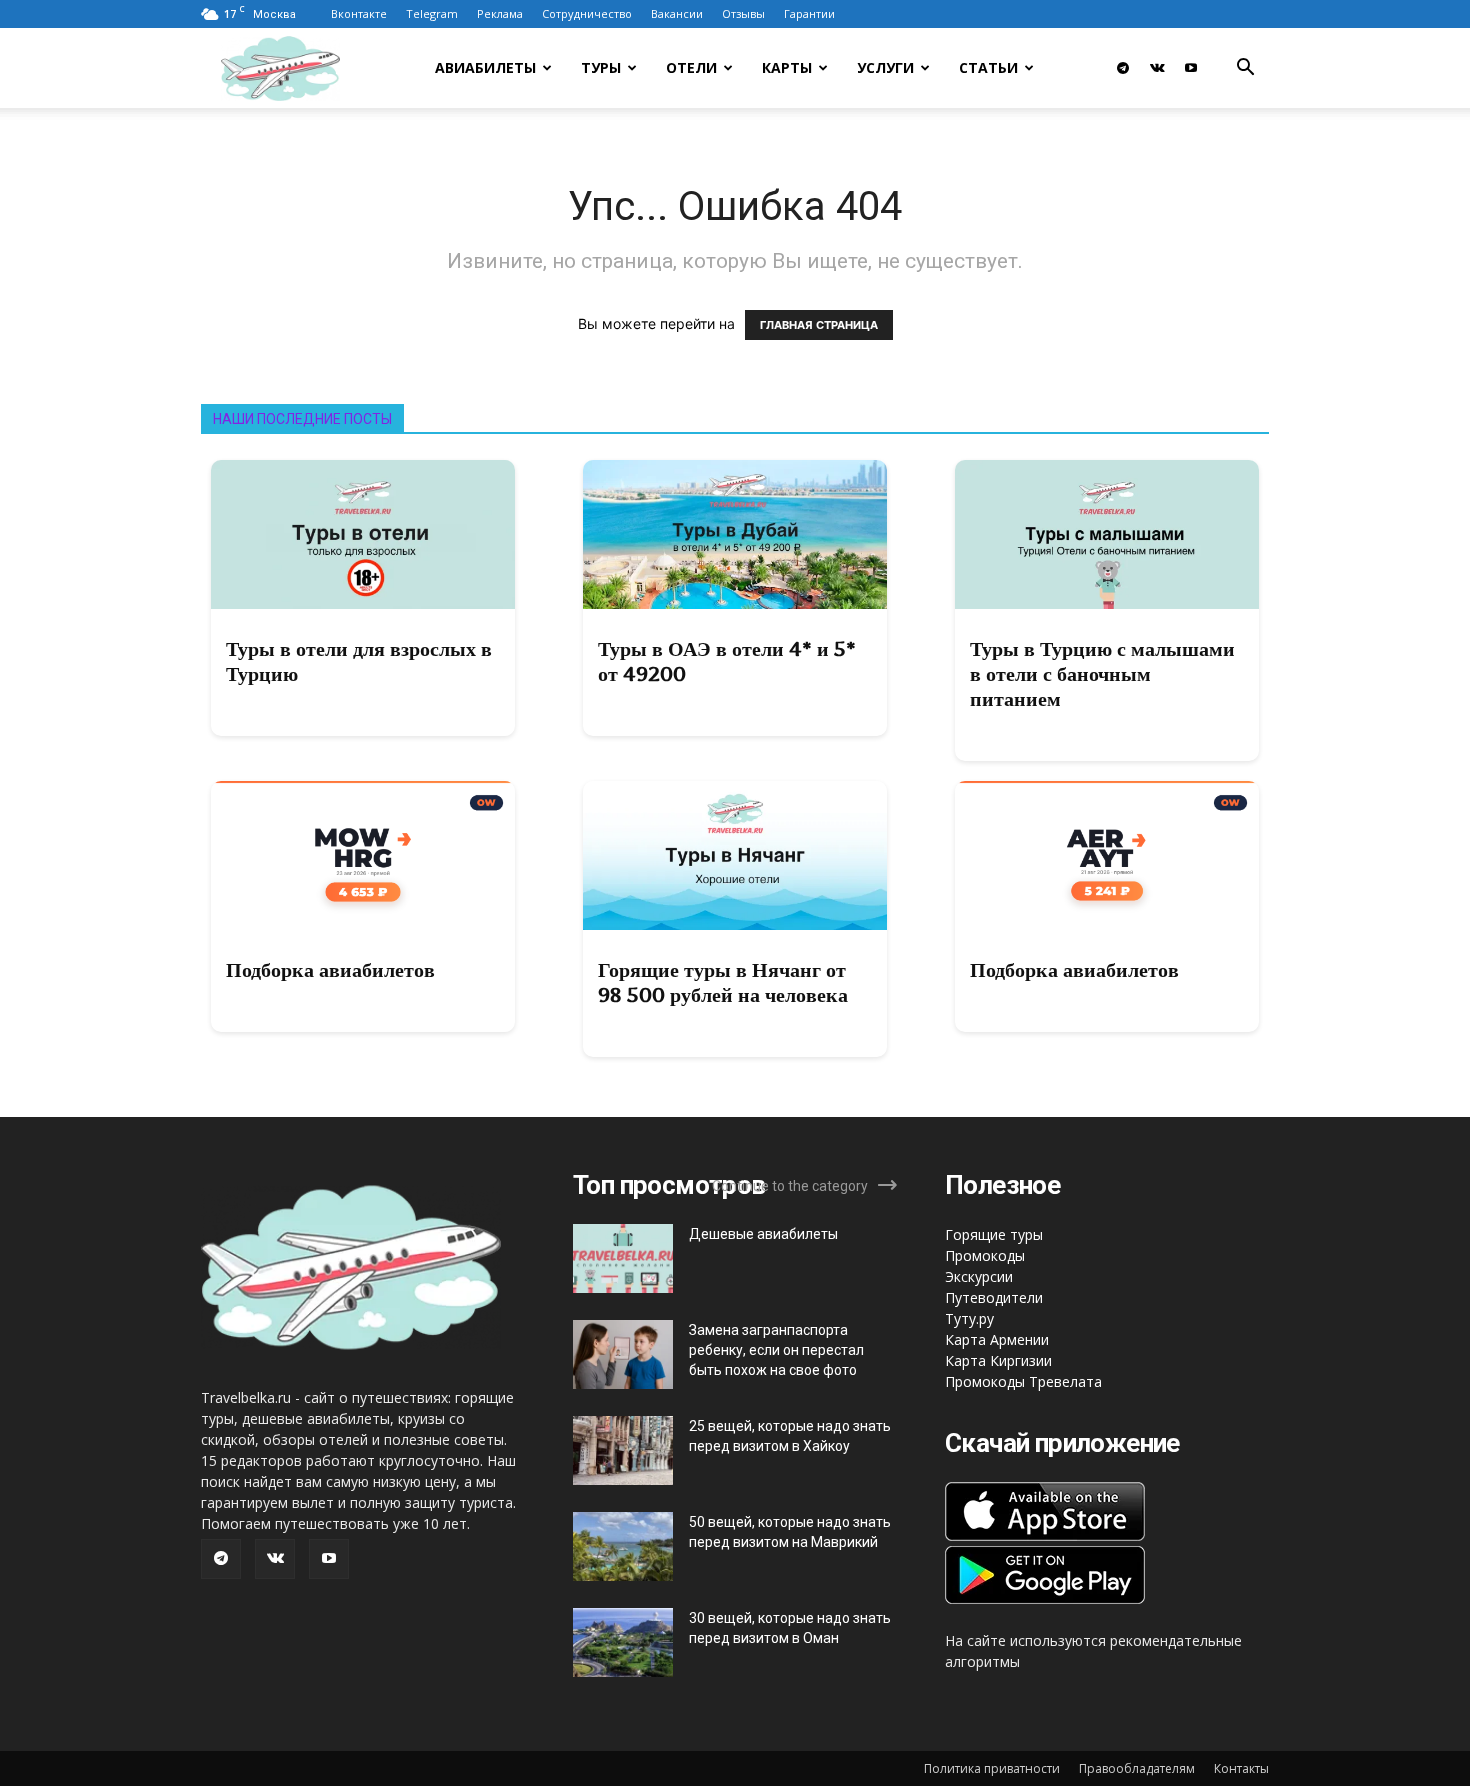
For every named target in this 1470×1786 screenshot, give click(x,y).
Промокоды (985, 1255)
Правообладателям (1137, 1768)
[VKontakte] (1157, 68)
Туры (601, 67)
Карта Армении (997, 1339)
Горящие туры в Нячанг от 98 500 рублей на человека (723, 982)
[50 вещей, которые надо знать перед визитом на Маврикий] (623, 1546)
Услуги (885, 67)
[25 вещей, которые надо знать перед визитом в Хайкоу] (623, 1450)
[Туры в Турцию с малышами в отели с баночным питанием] (1107, 534)
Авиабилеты (485, 67)
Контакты (1241, 1768)
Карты (787, 67)
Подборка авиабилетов (330, 970)
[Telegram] (1123, 68)
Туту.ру (969, 1318)
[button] (1245, 69)
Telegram (432, 13)
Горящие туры (994, 1234)
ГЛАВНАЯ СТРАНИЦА (819, 325)
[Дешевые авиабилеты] (623, 1258)
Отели (691, 67)
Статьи (988, 67)
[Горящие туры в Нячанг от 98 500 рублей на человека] (735, 855)
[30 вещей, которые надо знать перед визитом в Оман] (623, 1642)
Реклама (500, 13)
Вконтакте (359, 13)
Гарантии (809, 13)
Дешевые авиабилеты (763, 1234)
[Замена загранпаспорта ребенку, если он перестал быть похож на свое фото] (623, 1354)
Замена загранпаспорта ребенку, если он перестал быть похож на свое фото (776, 1350)
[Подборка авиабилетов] (363, 855)
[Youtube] (1191, 68)
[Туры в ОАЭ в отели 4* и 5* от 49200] (735, 534)
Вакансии (677, 13)
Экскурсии (979, 1276)
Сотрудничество (587, 13)
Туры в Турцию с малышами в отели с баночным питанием (1102, 674)
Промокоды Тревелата (1023, 1381)
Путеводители (994, 1297)
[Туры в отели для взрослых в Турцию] (363, 534)
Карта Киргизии (998, 1360)
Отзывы (743, 13)
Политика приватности (992, 1768)
